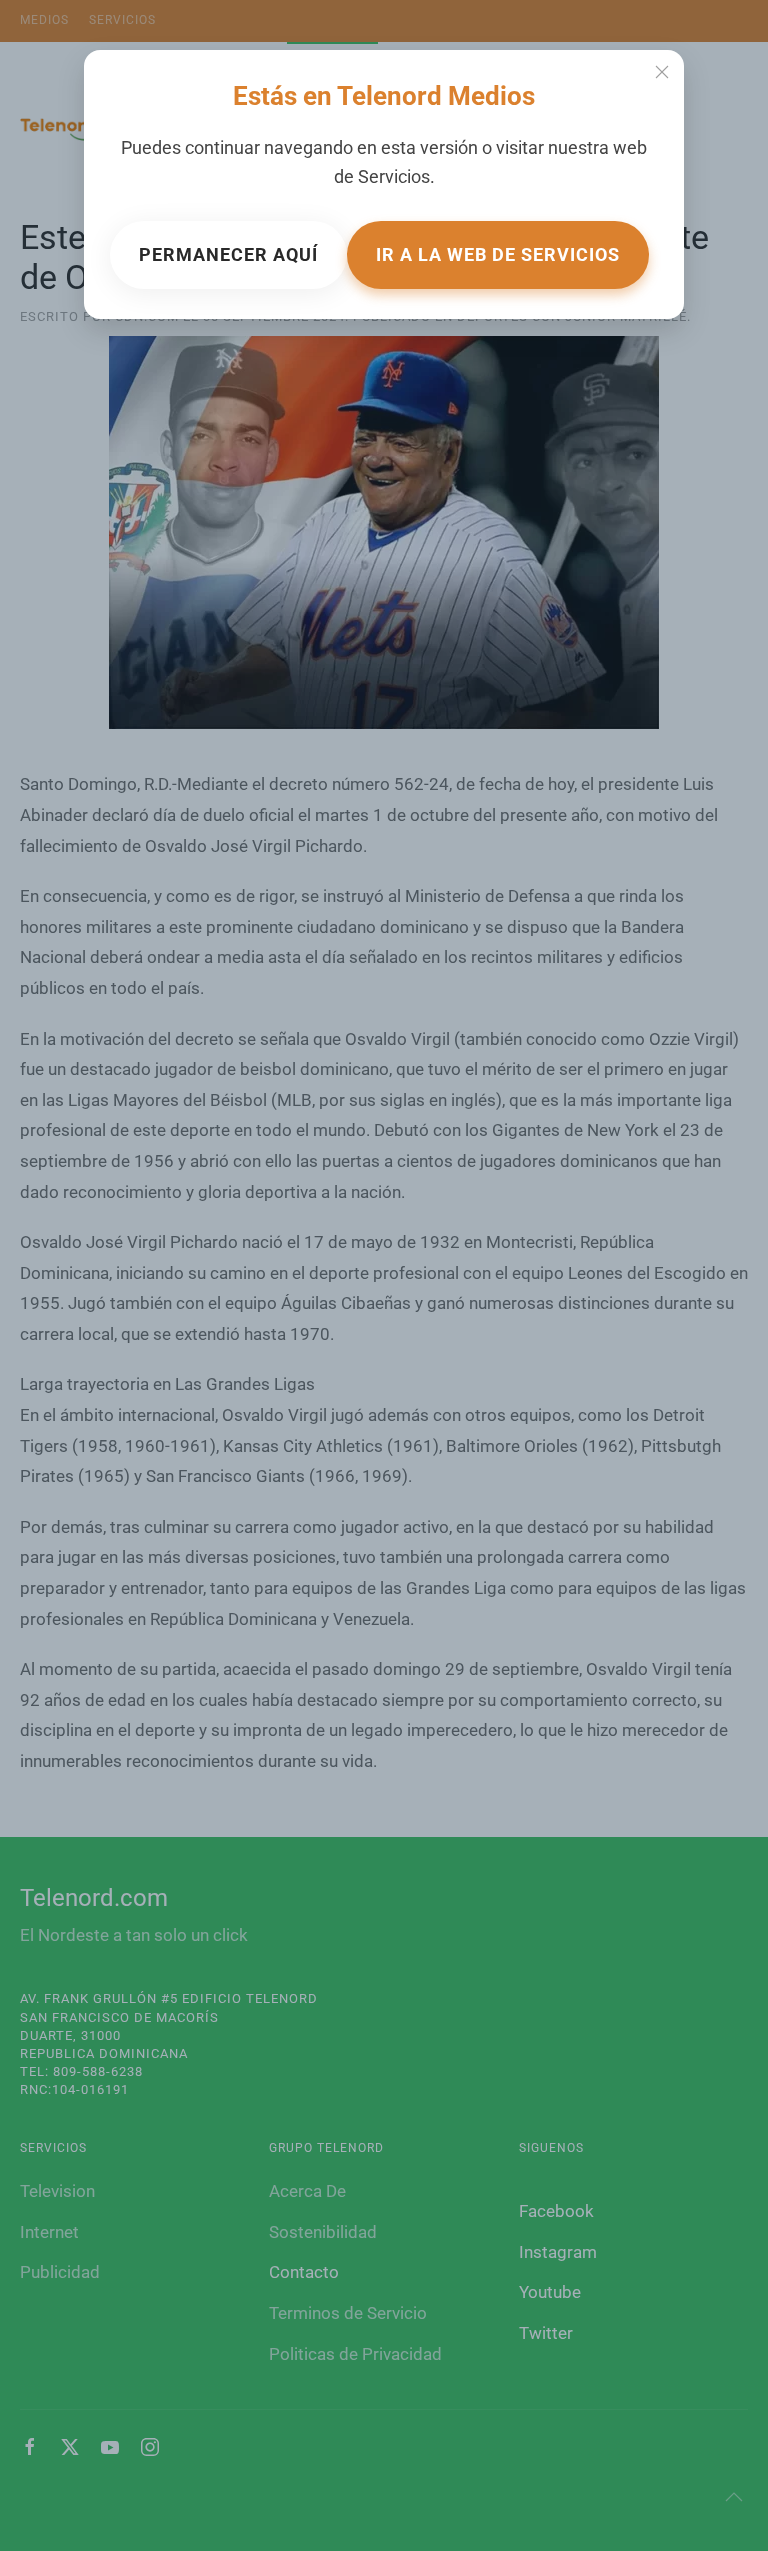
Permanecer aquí (228, 254)
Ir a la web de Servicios (498, 254)
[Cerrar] (662, 72)
